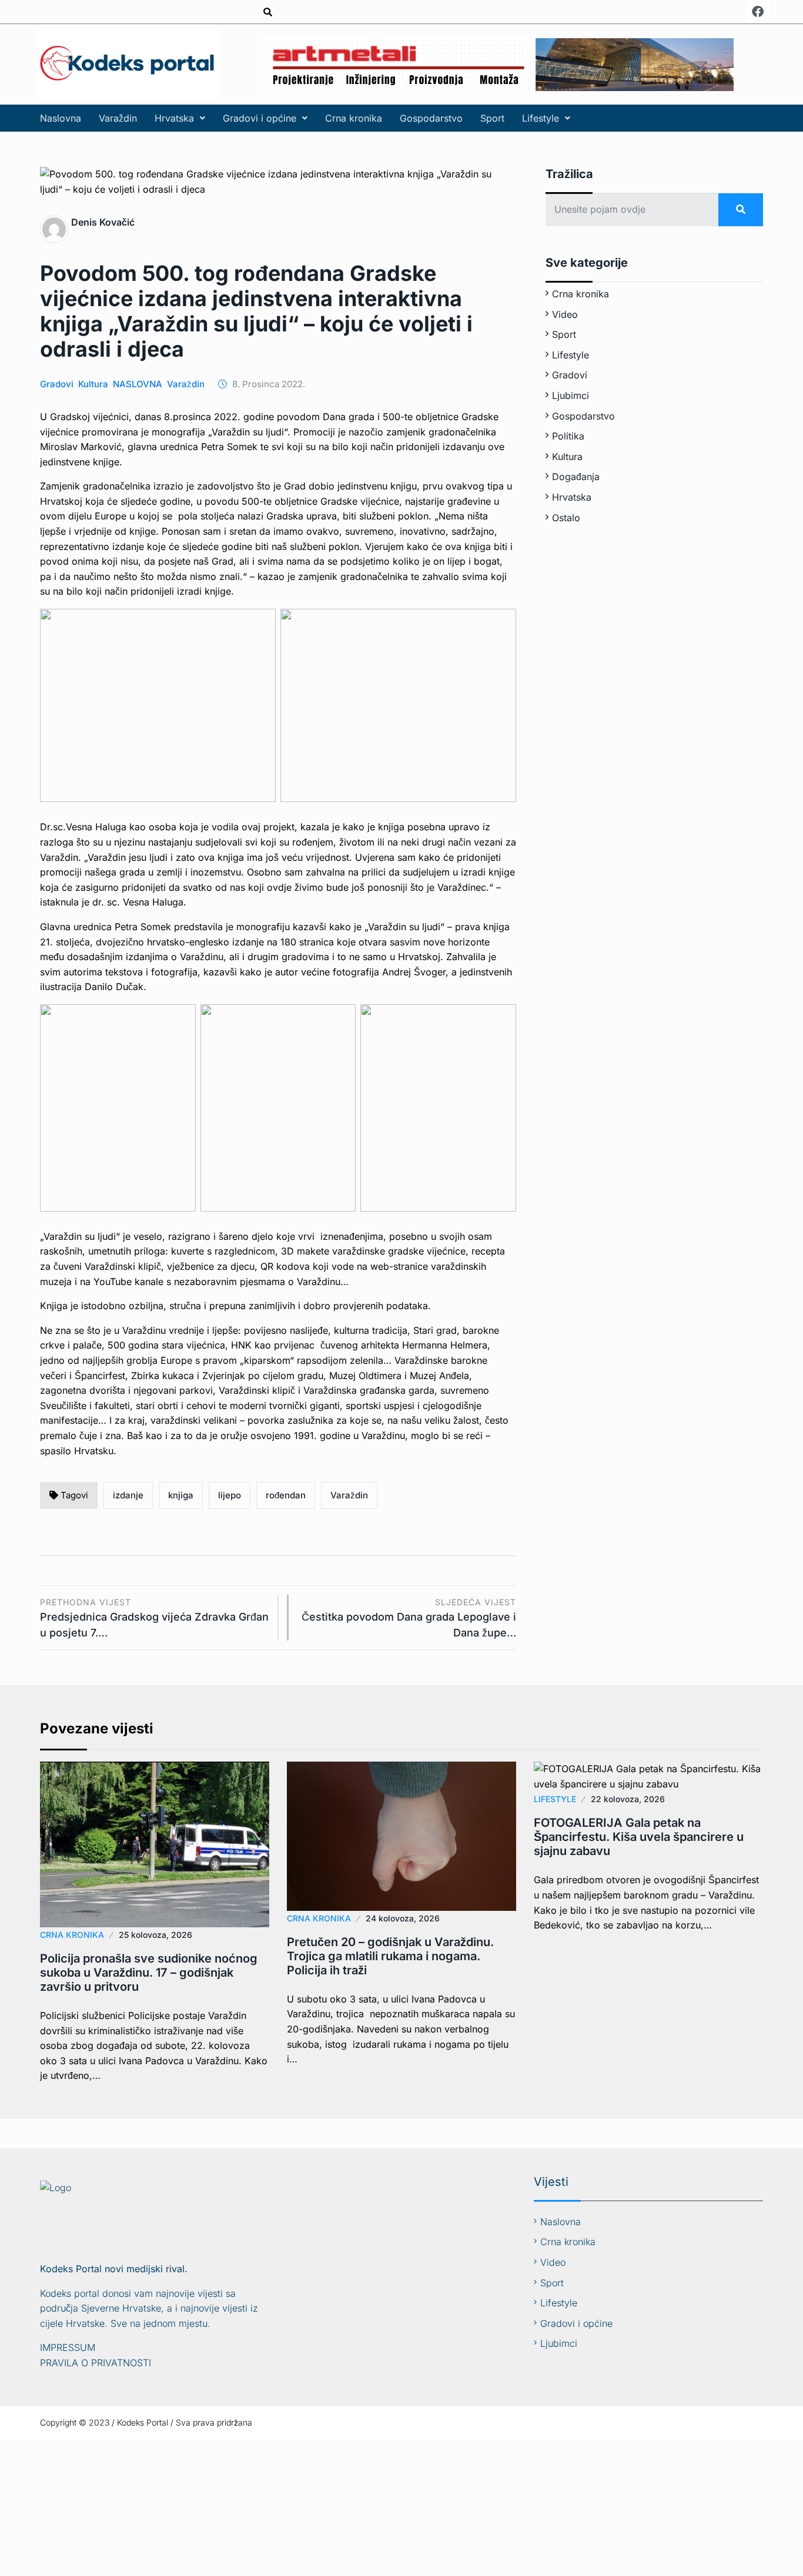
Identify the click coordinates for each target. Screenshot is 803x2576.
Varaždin (118, 118)
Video (565, 314)
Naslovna (61, 118)
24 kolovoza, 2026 (403, 1918)
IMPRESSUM (68, 2347)
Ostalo (566, 518)
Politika (568, 436)
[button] (180, 118)
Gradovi (57, 384)
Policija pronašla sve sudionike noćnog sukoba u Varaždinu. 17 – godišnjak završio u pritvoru (149, 1973)
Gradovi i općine (260, 118)
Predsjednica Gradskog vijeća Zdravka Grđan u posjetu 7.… (154, 1618)
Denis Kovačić (103, 222)
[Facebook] (758, 12)
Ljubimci (571, 395)
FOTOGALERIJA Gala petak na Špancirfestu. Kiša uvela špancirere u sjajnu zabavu (639, 1837)
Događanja (576, 477)
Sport (492, 118)
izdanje (128, 1495)
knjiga (181, 1495)
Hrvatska (174, 118)
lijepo (230, 1495)
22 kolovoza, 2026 (628, 1799)
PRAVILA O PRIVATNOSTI (96, 2363)
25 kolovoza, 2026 (155, 1935)
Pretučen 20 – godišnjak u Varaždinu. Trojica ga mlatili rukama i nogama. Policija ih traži (390, 1956)
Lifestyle (541, 118)
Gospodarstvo (431, 118)
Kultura (93, 384)
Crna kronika (354, 118)
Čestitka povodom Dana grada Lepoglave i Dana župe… (409, 1618)
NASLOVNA (138, 384)
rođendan (286, 1495)
